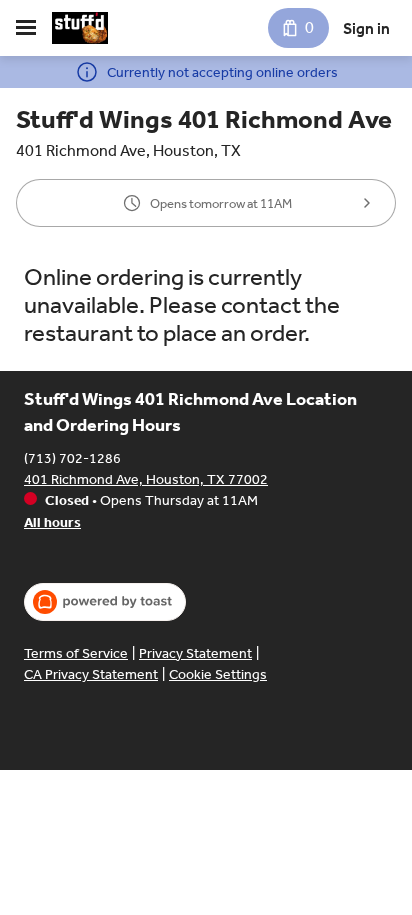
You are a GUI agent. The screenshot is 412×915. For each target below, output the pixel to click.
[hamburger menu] (26, 28)
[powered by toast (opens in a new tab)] (105, 602)
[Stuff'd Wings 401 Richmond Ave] (80, 28)
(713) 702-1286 (72, 458)
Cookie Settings (218, 674)
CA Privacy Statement (91, 674)
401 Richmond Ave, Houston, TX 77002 (146, 479)
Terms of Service (76, 653)
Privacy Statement (195, 653)
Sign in (366, 28)
